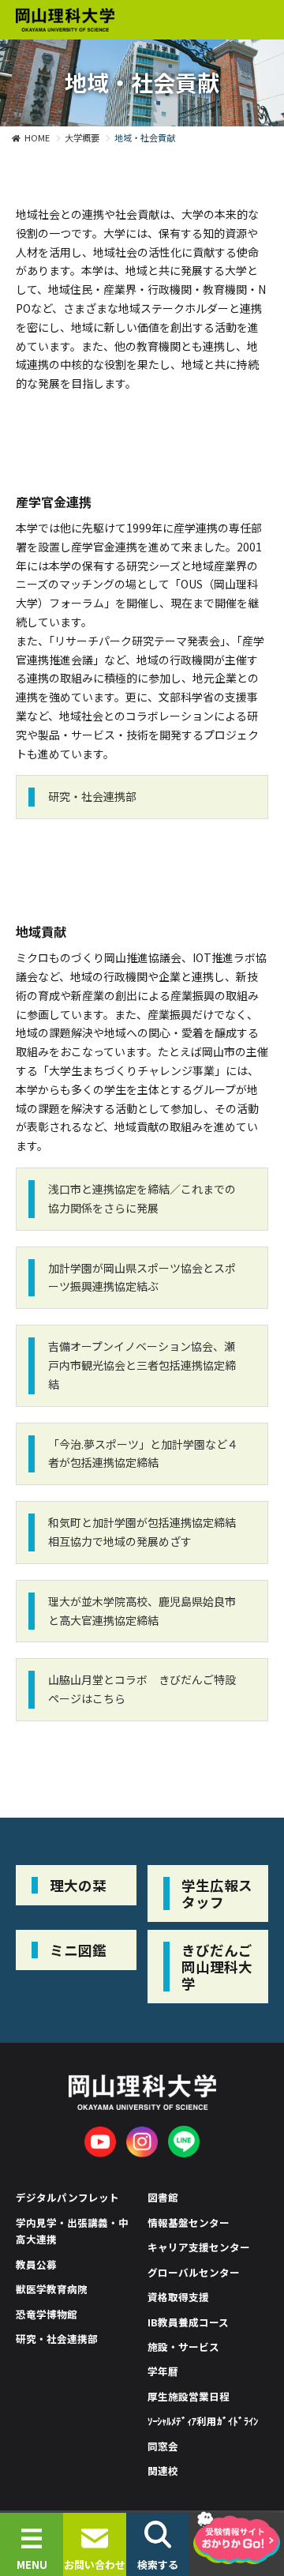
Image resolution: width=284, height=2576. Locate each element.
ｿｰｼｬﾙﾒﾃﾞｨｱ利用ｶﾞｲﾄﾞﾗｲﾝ (203, 2421)
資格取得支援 (178, 2297)
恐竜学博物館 (47, 2314)
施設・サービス (183, 2347)
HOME (37, 137)
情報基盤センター (189, 2223)
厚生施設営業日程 (189, 2396)
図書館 (163, 2197)
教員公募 (36, 2264)
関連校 (163, 2471)
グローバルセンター (194, 2272)
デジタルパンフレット (67, 2197)
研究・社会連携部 (92, 796)
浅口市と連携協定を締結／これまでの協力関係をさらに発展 (142, 1198)
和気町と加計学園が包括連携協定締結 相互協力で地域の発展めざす (142, 1532)
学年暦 (163, 2371)
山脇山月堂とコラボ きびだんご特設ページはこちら (142, 1689)
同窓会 (163, 2446)
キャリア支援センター (199, 2247)
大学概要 (82, 137)
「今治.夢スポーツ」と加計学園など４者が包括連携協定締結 (143, 1453)
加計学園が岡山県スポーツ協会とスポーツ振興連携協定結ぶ (142, 1277)
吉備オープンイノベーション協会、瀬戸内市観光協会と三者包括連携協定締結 (142, 1365)
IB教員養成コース (188, 2322)
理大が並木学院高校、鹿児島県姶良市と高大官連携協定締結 (142, 1611)
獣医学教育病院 (52, 2289)
